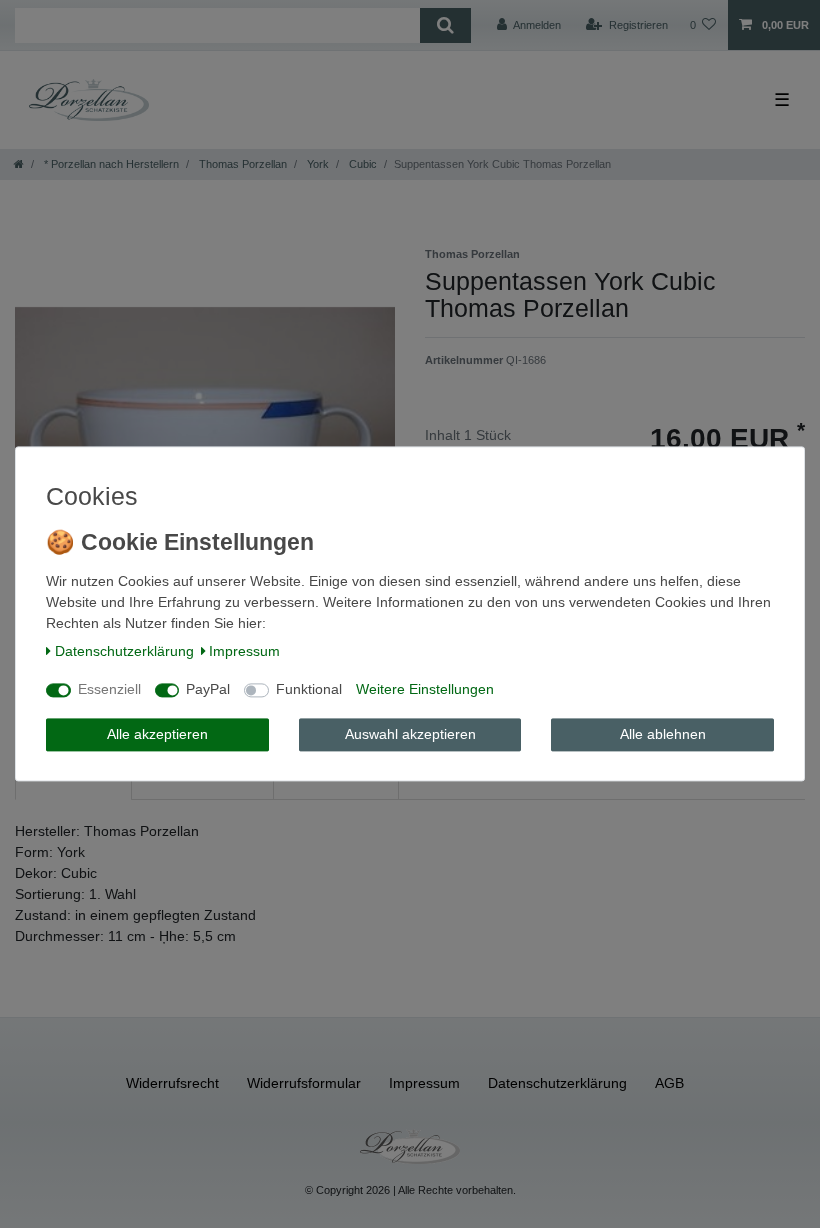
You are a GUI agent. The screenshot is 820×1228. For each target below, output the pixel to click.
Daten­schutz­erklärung (124, 651)
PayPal (208, 690)
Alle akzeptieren (157, 734)
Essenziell (109, 690)
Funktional (309, 690)
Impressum (244, 651)
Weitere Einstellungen (425, 690)
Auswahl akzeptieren (410, 734)
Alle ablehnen (663, 734)
